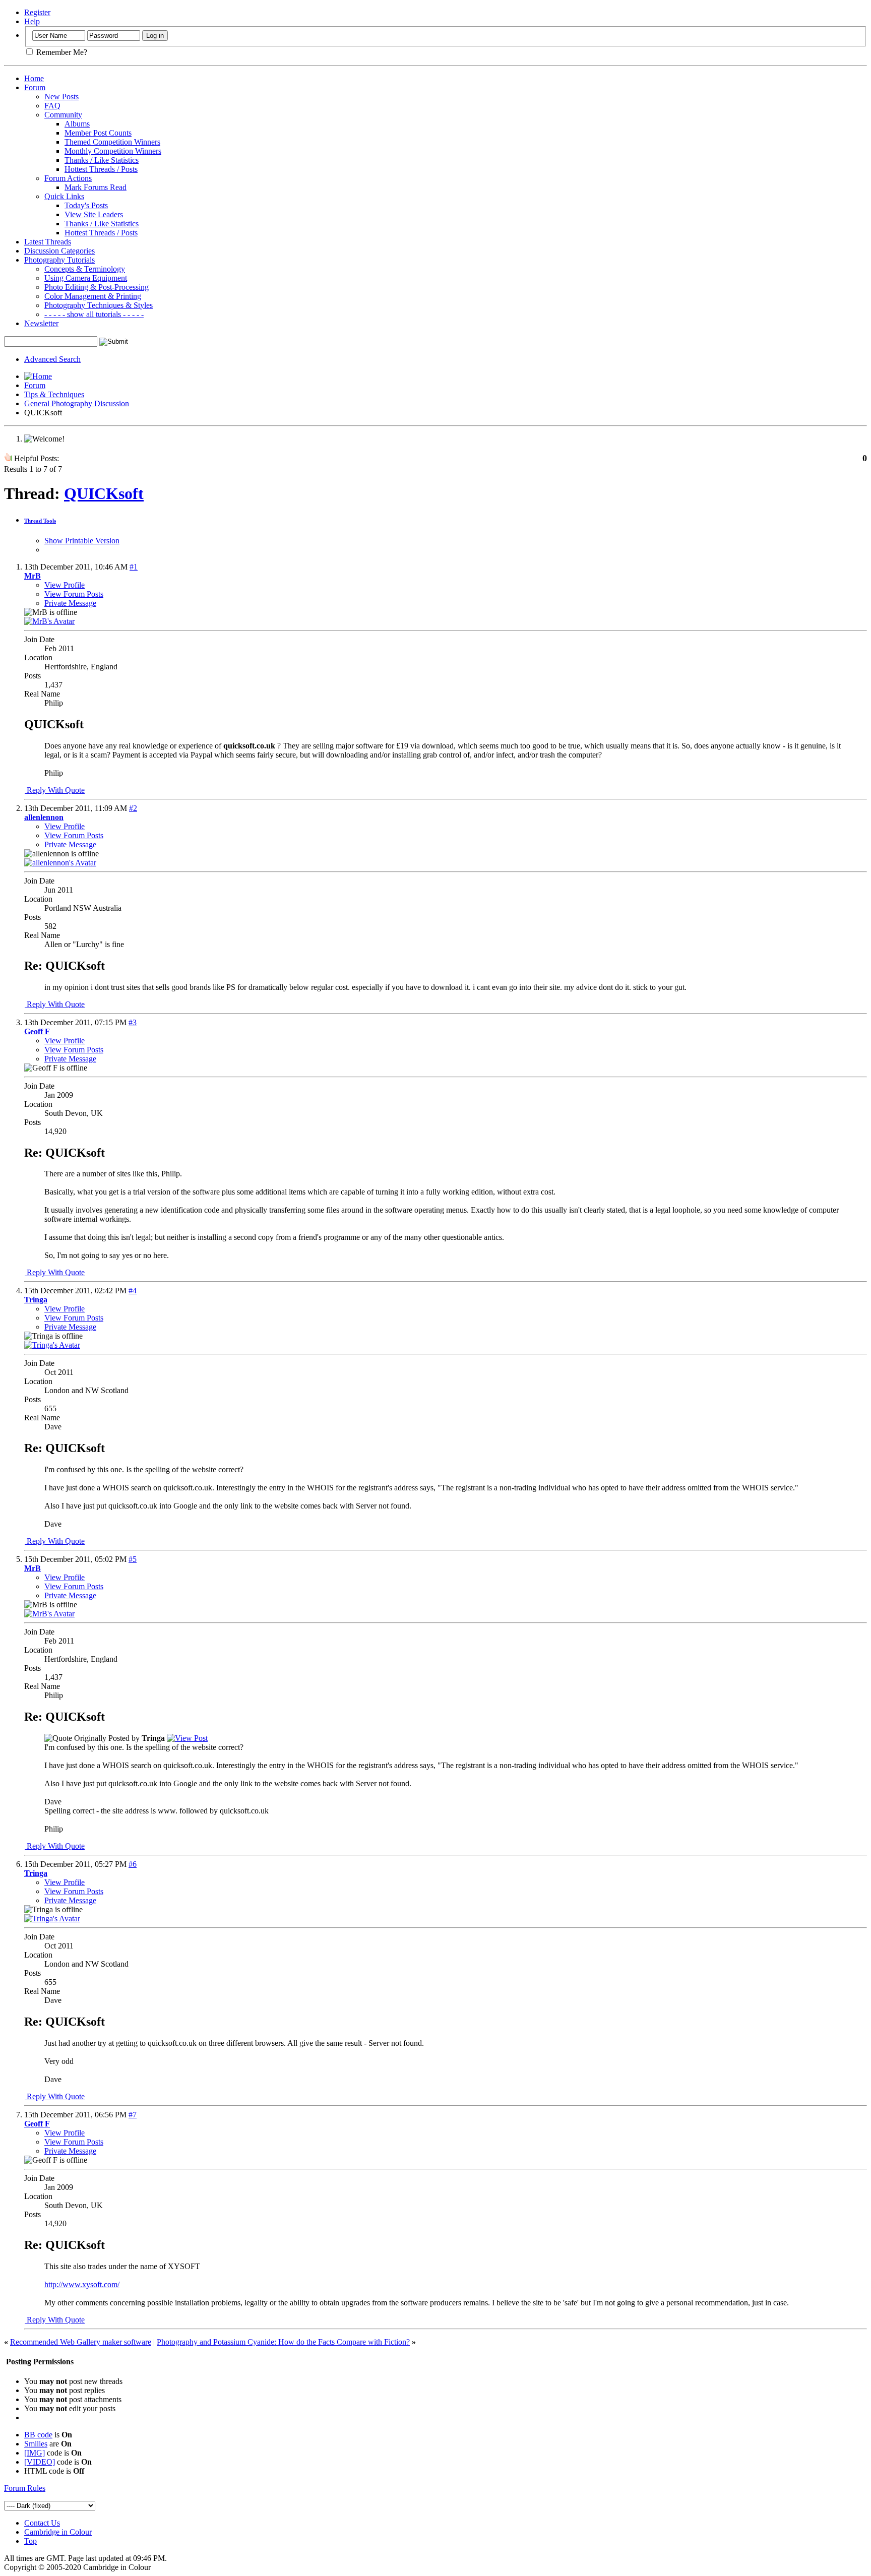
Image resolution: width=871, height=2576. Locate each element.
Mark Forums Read (96, 187)
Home (34, 78)
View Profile (65, 585)
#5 (133, 1559)
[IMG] (35, 2453)
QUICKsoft (104, 493)
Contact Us (42, 2523)
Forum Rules (25, 2488)
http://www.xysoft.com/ (82, 2284)
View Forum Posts (74, 594)
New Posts (61, 97)
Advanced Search (52, 359)
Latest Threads (48, 242)
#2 (133, 808)
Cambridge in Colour (58, 2532)
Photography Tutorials (59, 260)
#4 (133, 1291)
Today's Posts (86, 205)
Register (37, 12)
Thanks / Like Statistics (102, 160)
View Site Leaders (94, 214)
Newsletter (41, 323)
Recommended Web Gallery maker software (81, 2342)
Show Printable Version (82, 541)
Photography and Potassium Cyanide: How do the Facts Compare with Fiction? (283, 2342)
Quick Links (64, 196)
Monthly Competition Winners (113, 151)
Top (30, 2541)
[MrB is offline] (49, 621)
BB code (38, 2435)
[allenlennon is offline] (60, 863)
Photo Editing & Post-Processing (97, 287)
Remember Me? (61, 52)
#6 (133, 1864)
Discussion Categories (59, 251)
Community (63, 115)
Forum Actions (68, 178)
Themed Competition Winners (112, 142)
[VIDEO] (40, 2462)
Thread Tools (40, 521)
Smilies (36, 2444)
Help (32, 21)
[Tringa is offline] (52, 1345)
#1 (134, 567)
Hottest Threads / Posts (101, 169)
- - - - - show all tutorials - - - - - (94, 314)
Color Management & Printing (93, 296)
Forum (35, 87)
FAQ (52, 106)
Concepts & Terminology (85, 269)
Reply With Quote (55, 790)
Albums (77, 124)
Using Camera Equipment (86, 278)
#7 (133, 2115)
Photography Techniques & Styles (99, 305)
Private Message (70, 603)
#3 (133, 1022)
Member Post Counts (98, 133)
